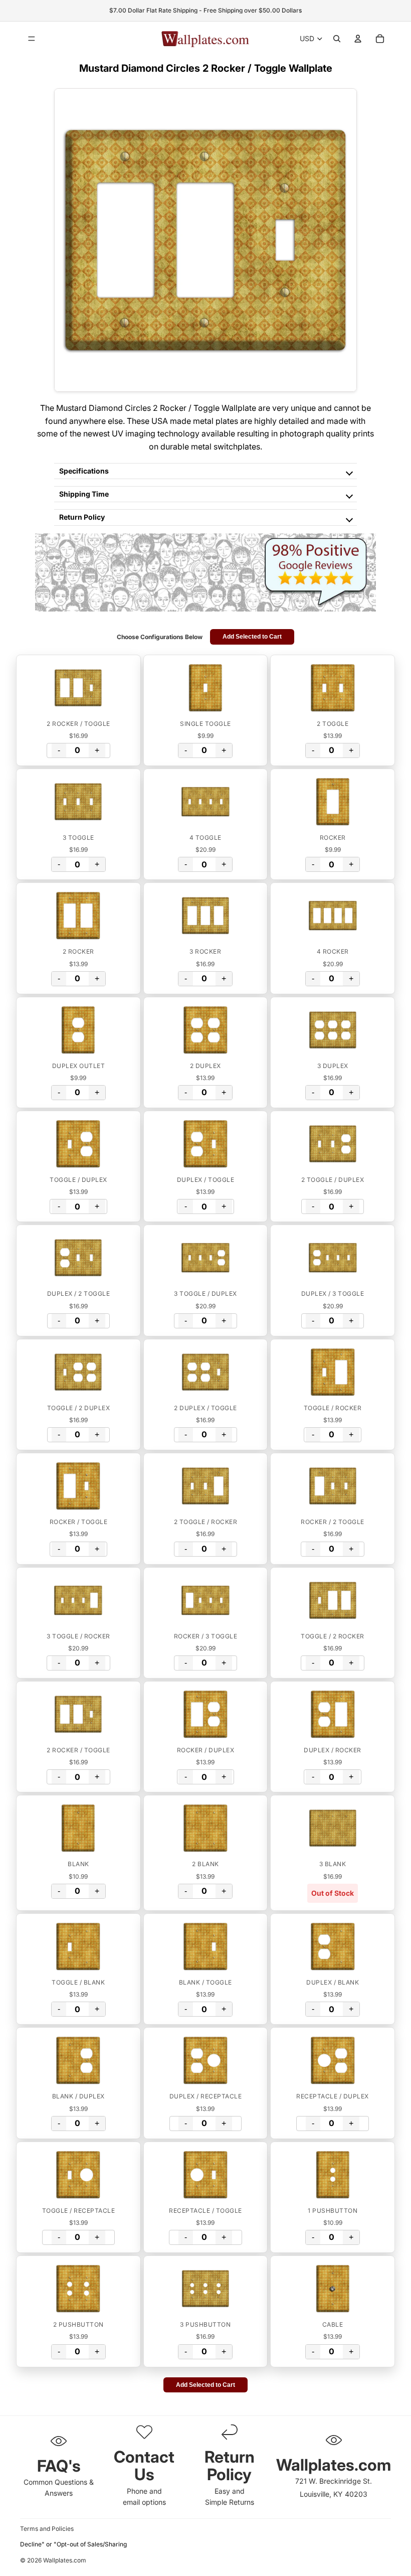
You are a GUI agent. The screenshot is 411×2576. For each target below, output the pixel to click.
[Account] (358, 39)
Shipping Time (84, 494)
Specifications (84, 471)
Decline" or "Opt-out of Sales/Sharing (73, 2544)
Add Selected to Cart (252, 637)
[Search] (337, 39)
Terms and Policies (47, 2529)
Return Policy (82, 517)
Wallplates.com (65, 2561)
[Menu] (32, 39)
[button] (78, 688)
